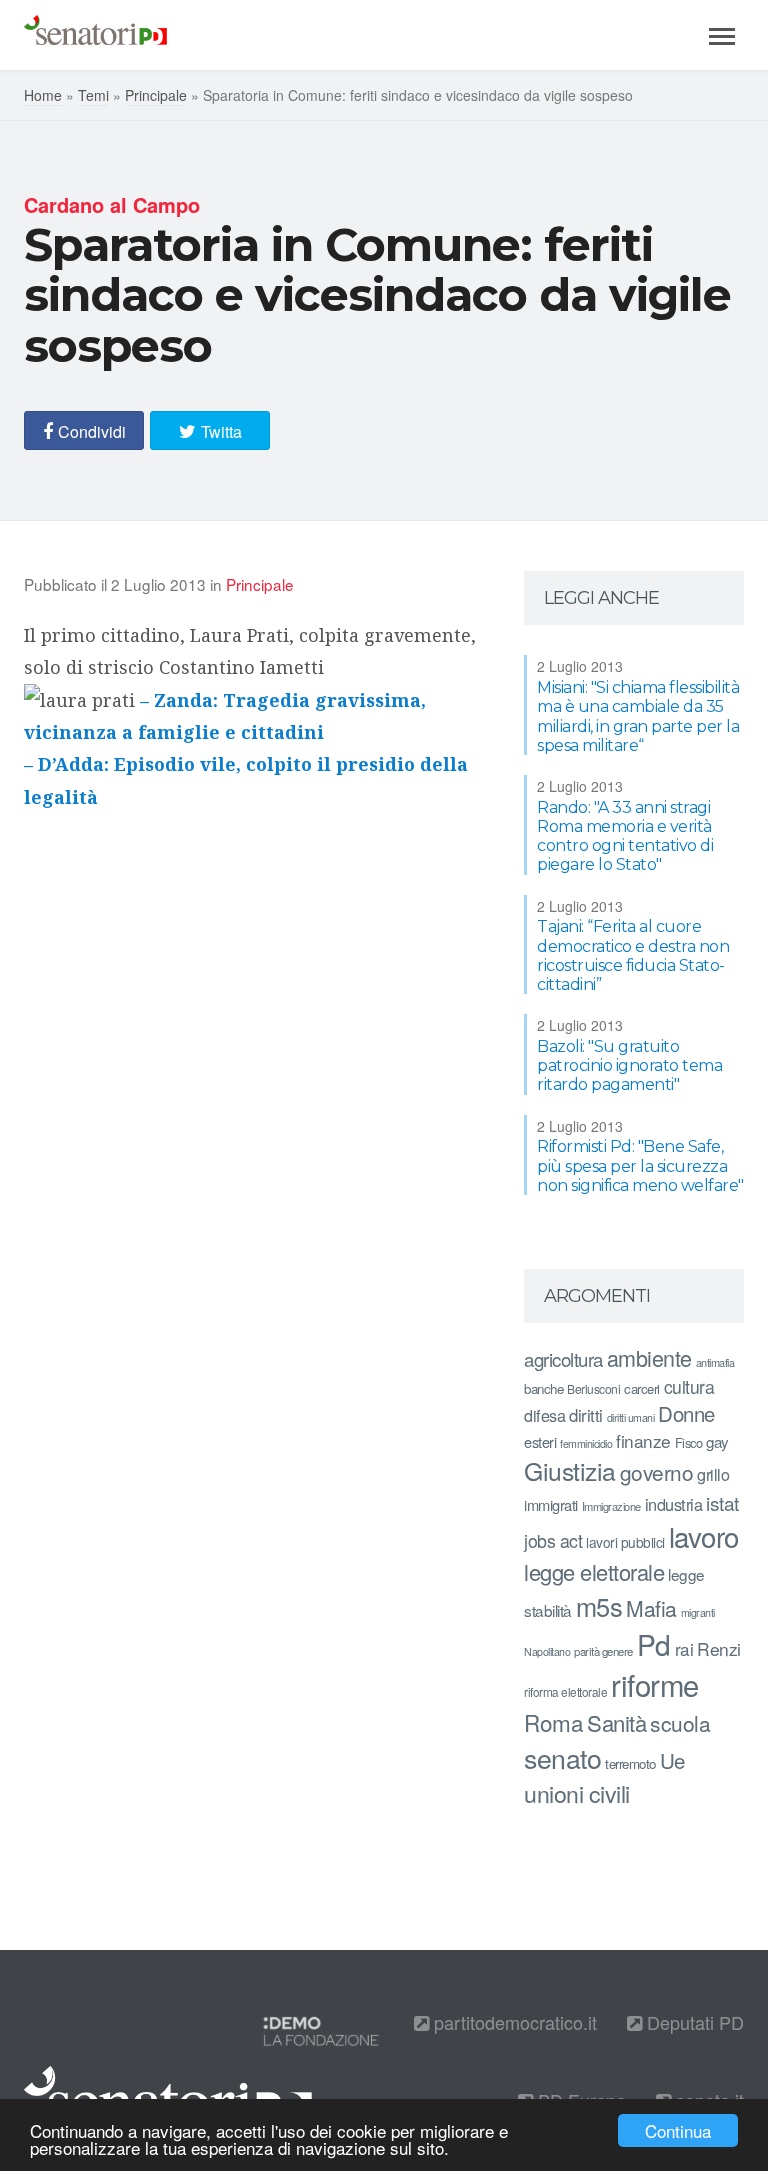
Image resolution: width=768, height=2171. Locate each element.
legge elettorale (594, 1571)
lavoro (704, 1536)
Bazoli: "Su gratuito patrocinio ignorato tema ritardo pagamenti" (629, 1065)
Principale (156, 95)
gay (717, 1441)
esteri (540, 1441)
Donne (686, 1413)
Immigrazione (611, 1506)
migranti (698, 1612)
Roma (553, 1722)
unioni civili (577, 1793)
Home (43, 95)
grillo (713, 1474)
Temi (93, 95)
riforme (655, 1684)
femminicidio (586, 1443)
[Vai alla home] (95, 35)
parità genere (603, 1651)
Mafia (651, 1608)
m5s (599, 1606)
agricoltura (563, 1358)
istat (722, 1502)
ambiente (649, 1357)
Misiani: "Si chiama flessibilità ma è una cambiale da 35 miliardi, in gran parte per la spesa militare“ (638, 716)
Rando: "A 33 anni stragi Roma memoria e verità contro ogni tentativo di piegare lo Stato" (625, 836)
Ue (672, 1760)
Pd (654, 1644)
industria (674, 1504)
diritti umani (631, 1417)
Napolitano (547, 1651)
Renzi (719, 1648)
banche (543, 1388)
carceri (642, 1388)
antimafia (715, 1362)
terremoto (630, 1763)
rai (684, 1648)
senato (562, 1757)
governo (657, 1472)
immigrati (551, 1504)
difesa (544, 1415)
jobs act (553, 1540)
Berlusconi (593, 1388)
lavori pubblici (625, 1542)
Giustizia (570, 1470)
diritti (586, 1415)
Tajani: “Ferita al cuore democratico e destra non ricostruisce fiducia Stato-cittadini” (633, 955)
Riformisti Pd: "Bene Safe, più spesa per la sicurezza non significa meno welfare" (640, 1165)
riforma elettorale (565, 1691)
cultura (689, 1386)
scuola (680, 1723)
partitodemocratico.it (513, 2022)
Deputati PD (693, 2022)
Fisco (689, 1442)
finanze (643, 1440)
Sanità (616, 1722)
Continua (678, 2130)
